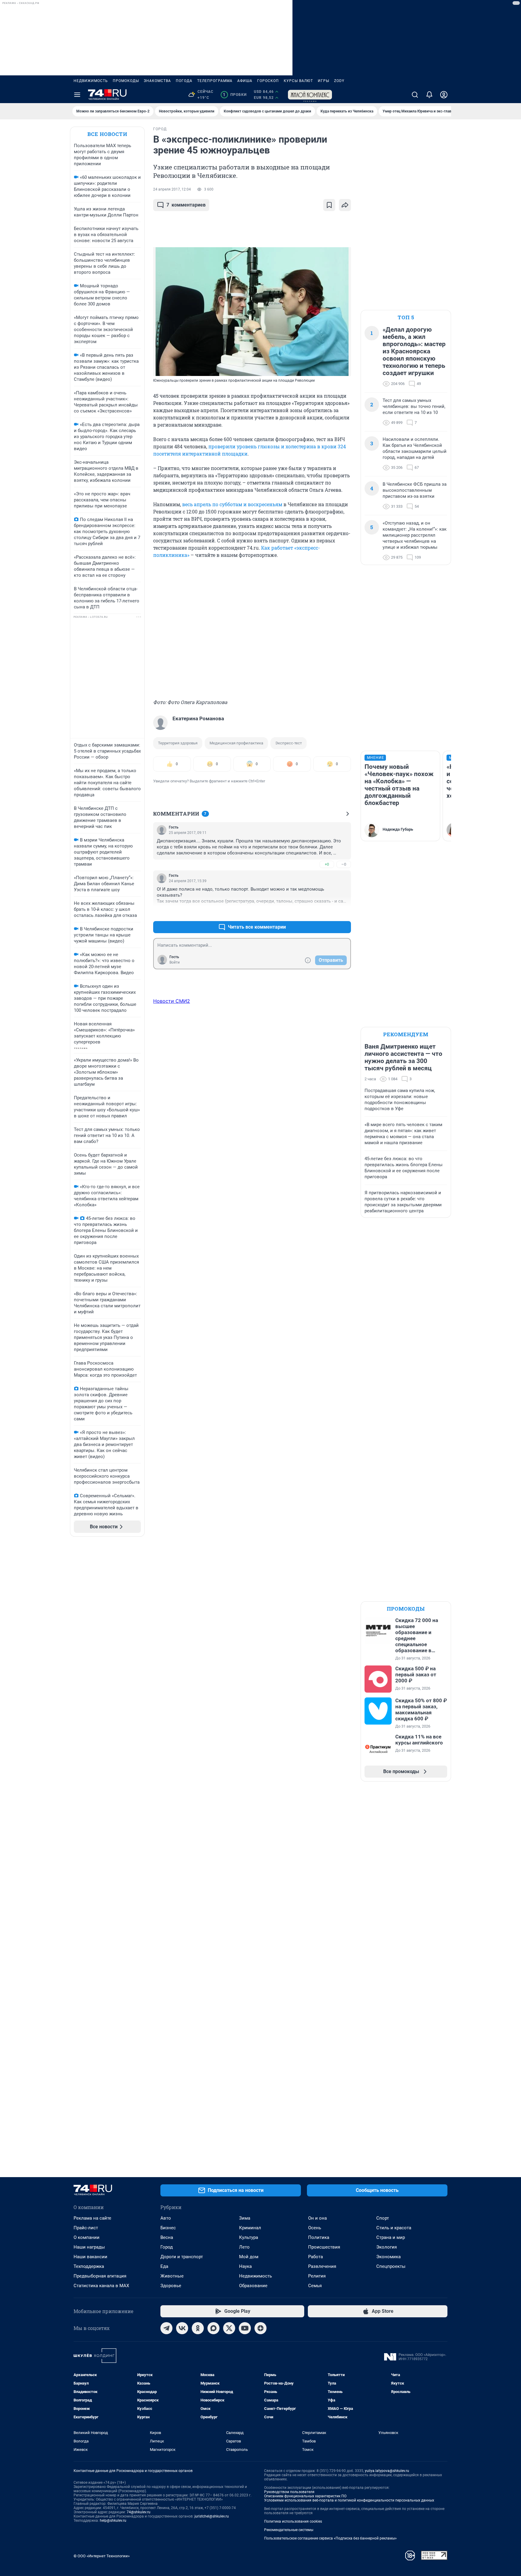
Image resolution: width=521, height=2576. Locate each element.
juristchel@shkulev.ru (212, 2516)
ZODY (339, 81)
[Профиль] (444, 95)
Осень (315, 2228)
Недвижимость (91, 81)
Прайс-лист (86, 2228)
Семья (315, 2286)
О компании (87, 2237)
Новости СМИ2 (172, 1001)
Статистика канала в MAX (101, 2286)
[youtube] (245, 2328)
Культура (249, 2237)
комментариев (186, 205)
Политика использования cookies (293, 2521)
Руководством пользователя (289, 2492)
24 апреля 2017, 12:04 (172, 189)
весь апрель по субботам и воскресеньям (232, 504)
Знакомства (157, 81)
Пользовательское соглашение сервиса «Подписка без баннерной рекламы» (330, 2538)
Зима (245, 2218)
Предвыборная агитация (100, 2276)
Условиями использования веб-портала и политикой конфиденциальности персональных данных (349, 2500)
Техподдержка (89, 2266)
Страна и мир (391, 2237)
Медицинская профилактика (236, 743)
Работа (316, 2257)
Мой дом (249, 2257)
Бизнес (168, 2228)
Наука (245, 2266)
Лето (244, 2247)
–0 (344, 864)
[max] (213, 2328)
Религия (317, 2276)
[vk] (182, 2328)
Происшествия (324, 2247)
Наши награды (89, 2247)
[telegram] (166, 2328)
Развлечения (322, 2266)
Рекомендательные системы (289, 2530)
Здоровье (171, 2286)
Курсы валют (298, 81)
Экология (387, 2247)
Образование (253, 2286)
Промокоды (126, 81)
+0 (327, 864)
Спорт (383, 2218)
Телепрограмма (215, 81)
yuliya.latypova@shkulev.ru (387, 2471)
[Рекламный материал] (310, 95)
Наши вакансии (90, 2257)
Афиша (245, 81)
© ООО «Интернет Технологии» (102, 2556)
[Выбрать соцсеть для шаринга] (345, 205)
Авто (166, 2218)
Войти (175, 962)
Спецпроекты (391, 2266)
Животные (172, 2276)
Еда (164, 2266)
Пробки (235, 95)
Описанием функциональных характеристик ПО (305, 2496)
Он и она (317, 2218)
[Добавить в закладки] (329, 205)
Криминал (250, 2228)
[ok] (198, 2328)
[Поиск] (415, 95)
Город (167, 2247)
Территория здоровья (178, 743)
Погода (184, 81)
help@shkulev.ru (113, 2521)
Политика (319, 2237)
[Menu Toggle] (77, 95)
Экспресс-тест (289, 743)
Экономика (388, 2257)
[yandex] (260, 2328)
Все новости (107, 134)
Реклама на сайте (92, 2218)
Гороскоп (268, 81)
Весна (167, 2237)
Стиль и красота (394, 2228)
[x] (229, 2328)
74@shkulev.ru (139, 2512)
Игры (324, 81)
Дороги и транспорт (182, 2257)
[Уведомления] (429, 95)
